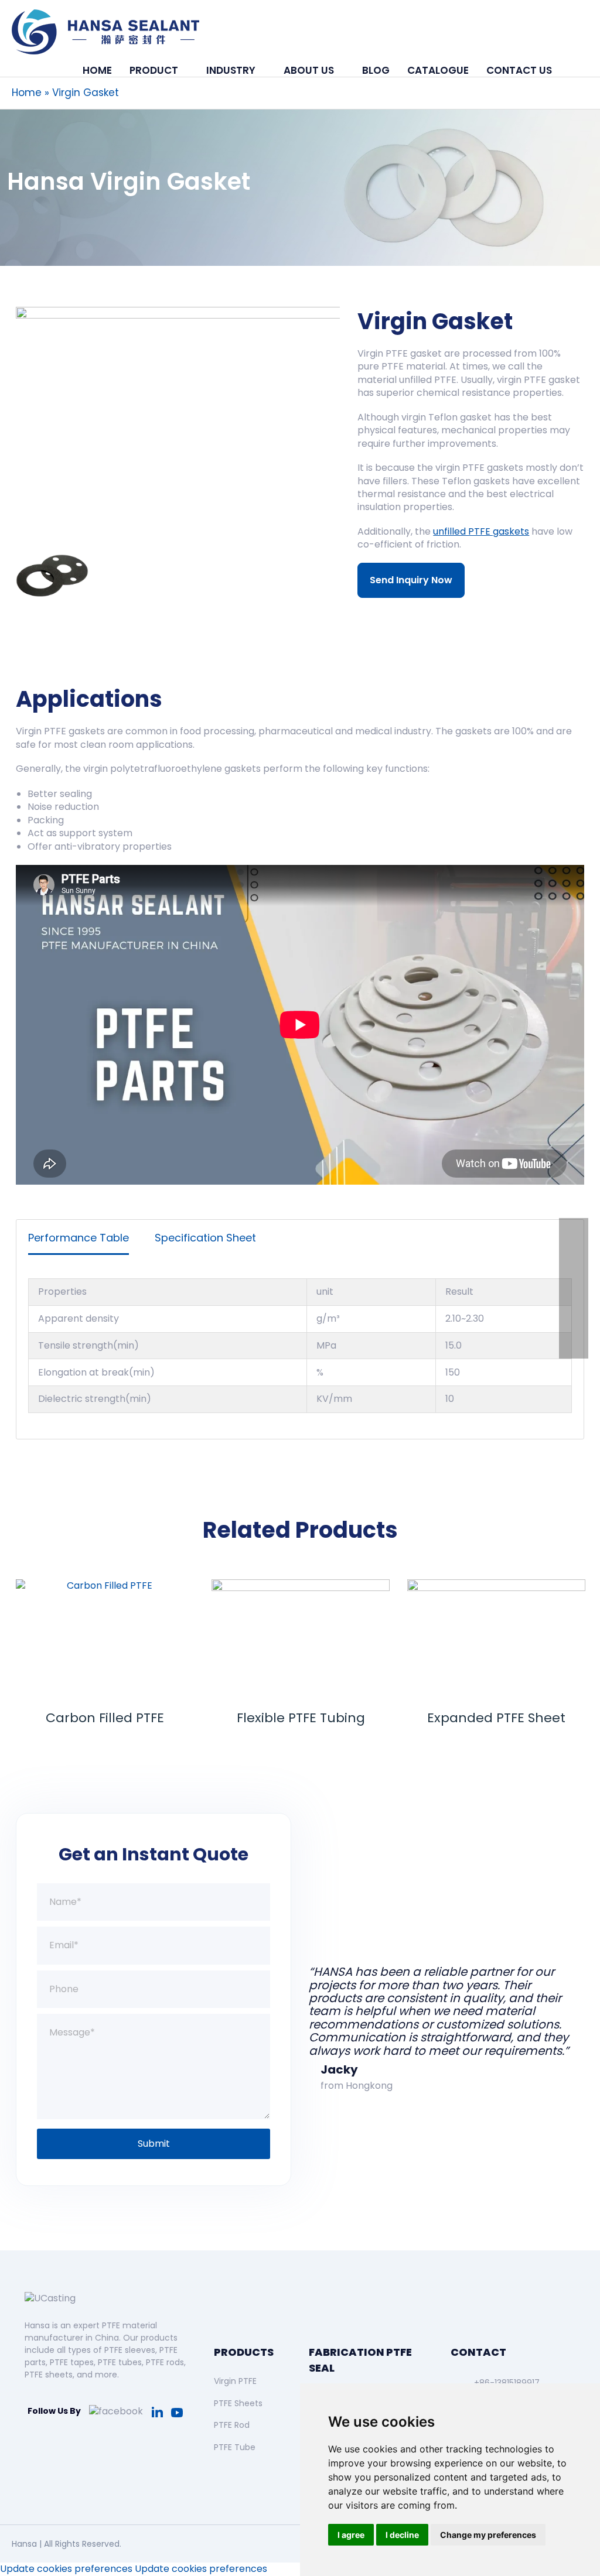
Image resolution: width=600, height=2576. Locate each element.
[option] (178, 419)
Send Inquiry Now (411, 580)
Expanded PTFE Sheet (301, 1718)
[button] (575, 70)
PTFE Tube (235, 2447)
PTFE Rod (232, 2425)
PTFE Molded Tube (496, 1718)
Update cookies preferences (66, 2569)
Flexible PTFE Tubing (105, 1718)
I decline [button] (402, 2535)
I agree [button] (351, 2535)
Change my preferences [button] (488, 2535)
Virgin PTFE (235, 2381)
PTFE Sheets (238, 2403)
